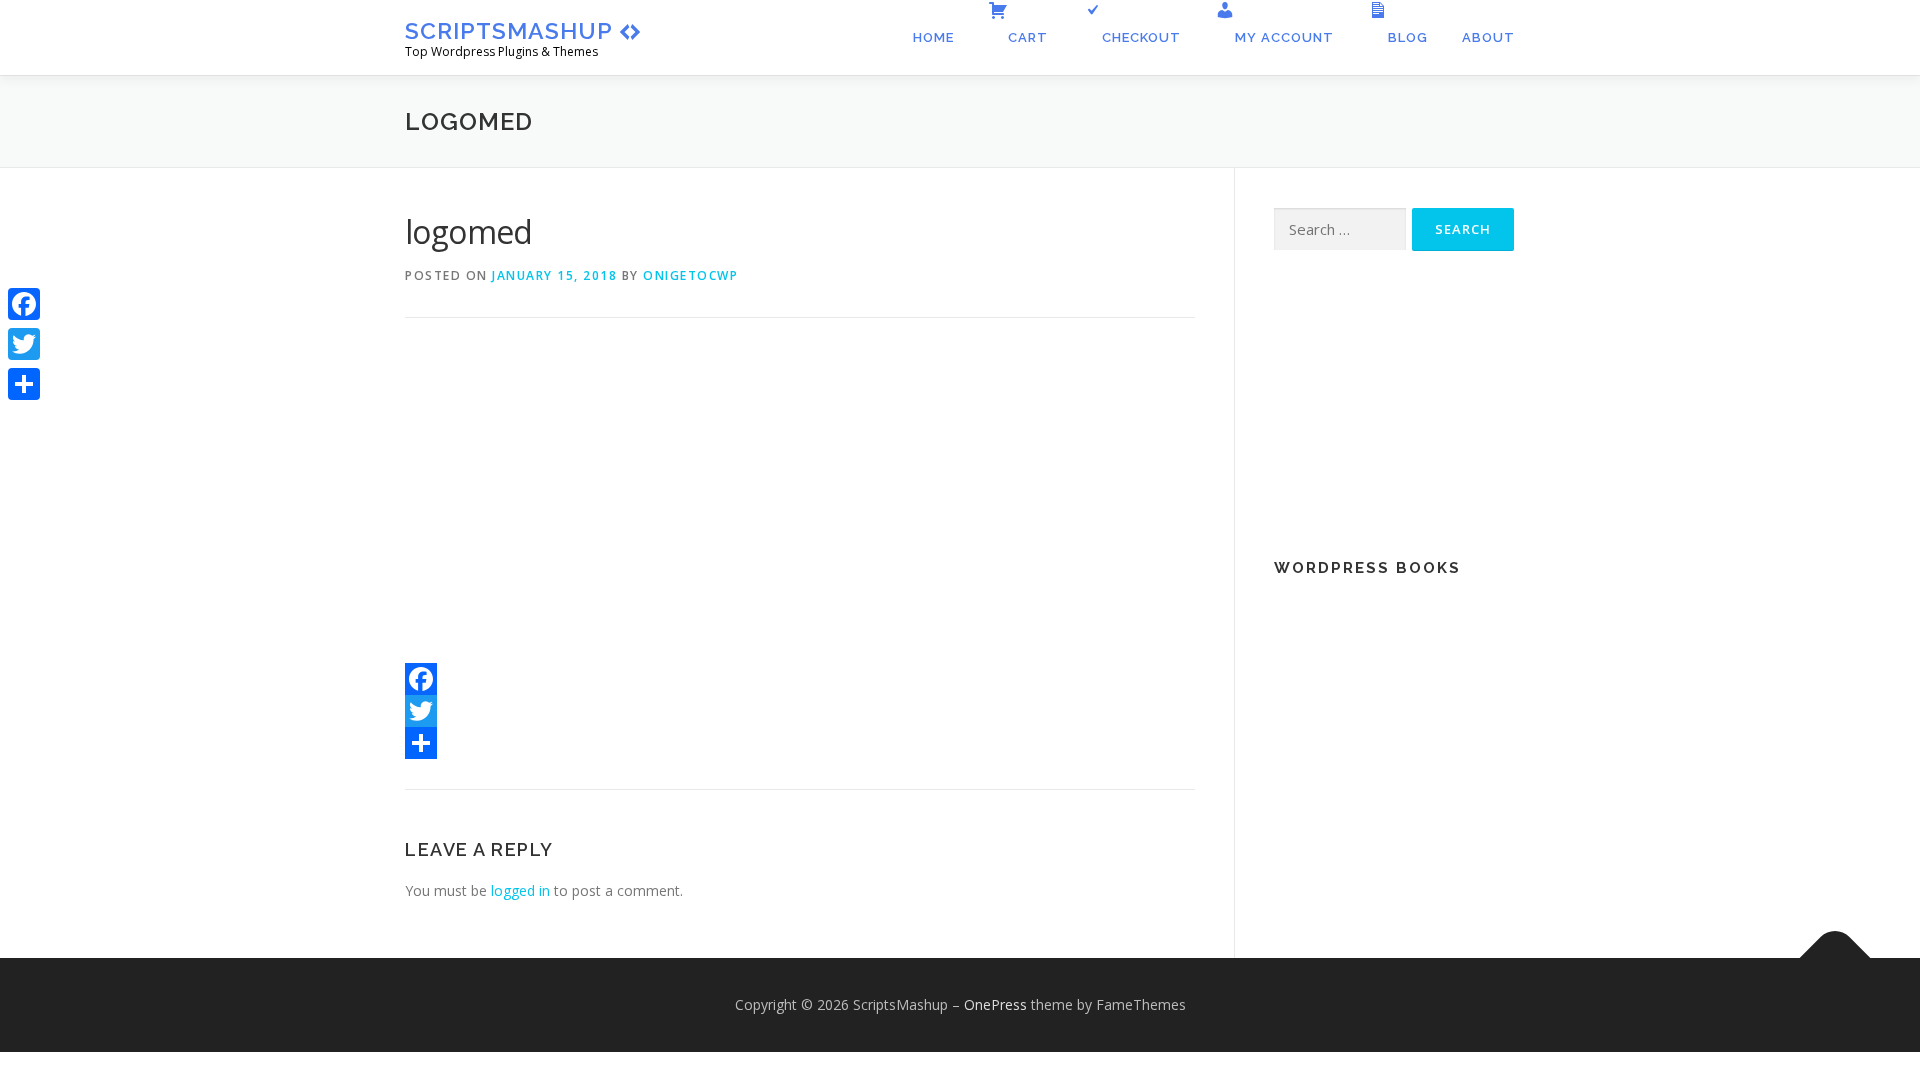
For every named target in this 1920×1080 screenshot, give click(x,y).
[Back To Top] (1835, 958)
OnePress (995, 1004)
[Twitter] (800, 711)
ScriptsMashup (509, 30)
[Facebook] (800, 679)
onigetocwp (690, 275)
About (1488, 37)
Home (933, 37)
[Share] (800, 743)
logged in (520, 890)
